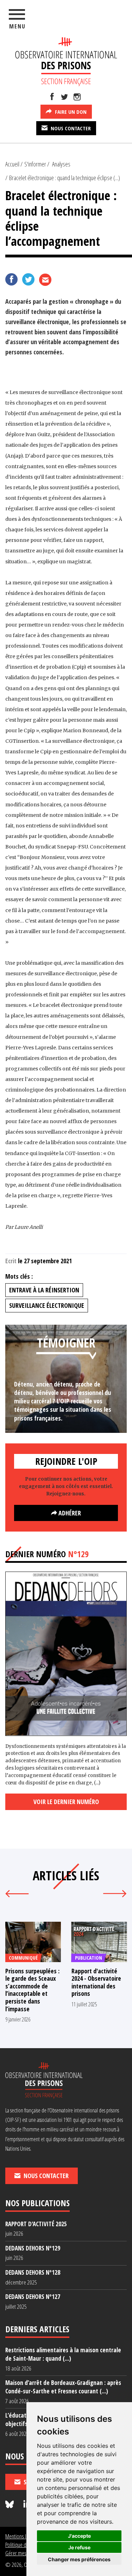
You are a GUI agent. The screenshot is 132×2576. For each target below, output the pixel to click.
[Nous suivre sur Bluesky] (11, 2505)
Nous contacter (70, 128)
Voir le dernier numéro (66, 1802)
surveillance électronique (47, 1305)
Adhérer (69, 1513)
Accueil (12, 164)
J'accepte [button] (79, 2536)
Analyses (61, 164)
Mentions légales (22, 2536)
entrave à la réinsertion (44, 1290)
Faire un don (70, 112)
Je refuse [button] (79, 2547)
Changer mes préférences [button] (79, 2559)
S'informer (35, 164)
